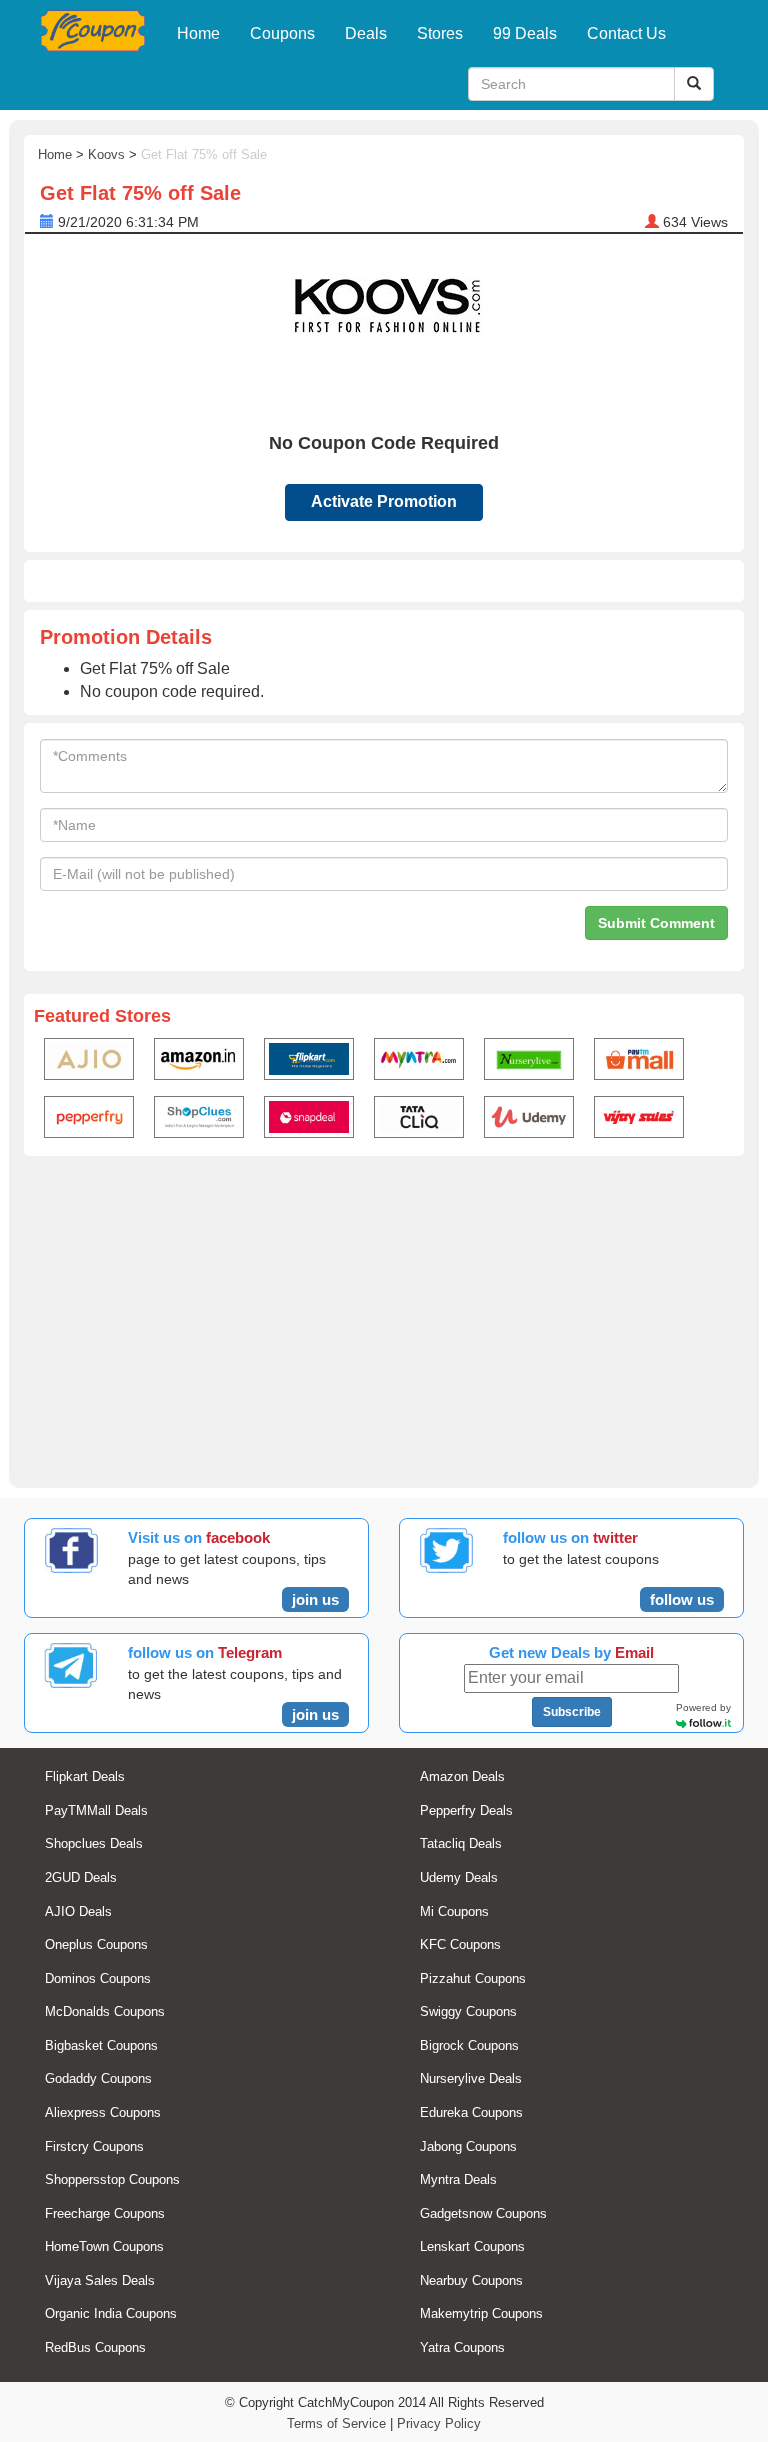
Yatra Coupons (462, 2347)
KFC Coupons (460, 1944)
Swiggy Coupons (468, 2011)
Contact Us (626, 33)
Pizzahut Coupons (473, 1978)
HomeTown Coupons (104, 2246)
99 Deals (525, 33)
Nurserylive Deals (471, 2078)
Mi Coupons (454, 1911)
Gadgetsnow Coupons (483, 2213)
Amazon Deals (462, 1776)
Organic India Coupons (111, 2313)
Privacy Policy (439, 2423)
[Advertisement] (384, 1318)
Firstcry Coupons (94, 2146)
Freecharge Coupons (105, 2213)
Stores (440, 33)
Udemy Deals (459, 1877)
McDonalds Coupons (105, 2011)
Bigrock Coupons (469, 2045)
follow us (682, 1599)
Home (198, 33)
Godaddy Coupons (98, 2078)
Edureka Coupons (471, 2112)
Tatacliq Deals (461, 1843)
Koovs (106, 154)
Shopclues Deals (94, 1843)
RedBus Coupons (95, 2347)
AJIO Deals (78, 1911)
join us (315, 1599)
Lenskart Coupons (472, 2246)
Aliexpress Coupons (103, 2112)
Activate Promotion (384, 501)
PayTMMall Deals (96, 1810)
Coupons (282, 33)
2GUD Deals (81, 1877)
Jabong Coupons (468, 2146)
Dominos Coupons (98, 1978)
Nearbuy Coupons (471, 2280)
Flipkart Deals (85, 1776)
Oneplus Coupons (96, 1944)
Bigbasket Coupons (101, 2045)
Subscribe (572, 1712)
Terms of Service (336, 2423)
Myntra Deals (458, 2179)
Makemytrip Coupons (481, 2313)
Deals (366, 33)
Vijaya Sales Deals (100, 2280)
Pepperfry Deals (466, 1810)
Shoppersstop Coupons (112, 2179)
